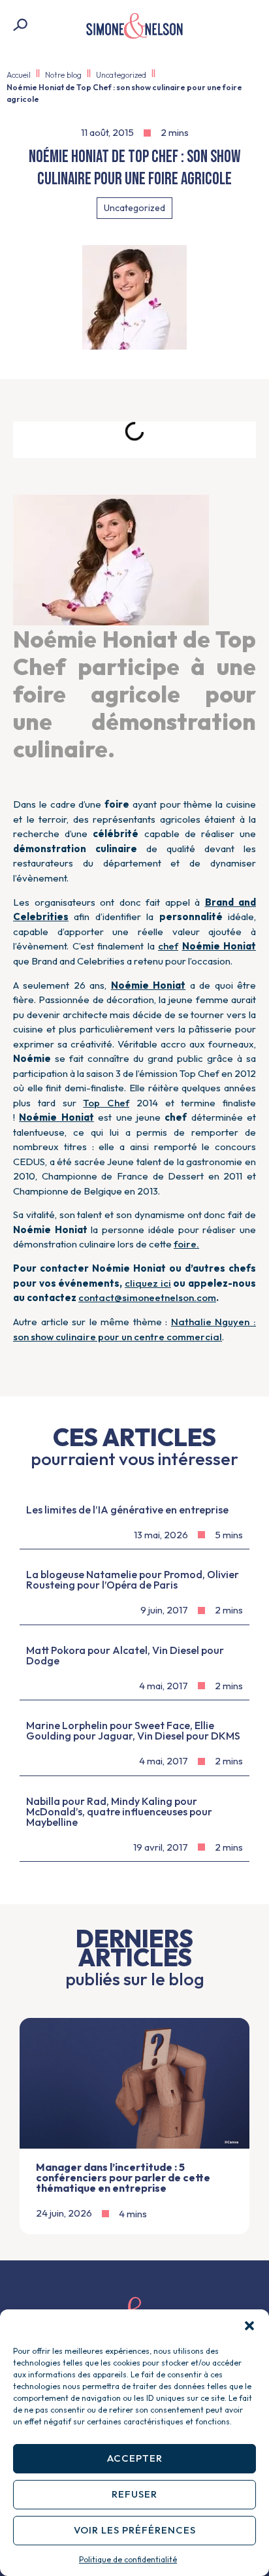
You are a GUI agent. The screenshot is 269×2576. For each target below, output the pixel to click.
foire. (186, 1244)
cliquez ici (148, 1283)
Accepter (135, 2458)
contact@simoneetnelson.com (147, 1297)
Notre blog (63, 75)
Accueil (19, 75)
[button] (249, 2326)
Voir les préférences (135, 2530)
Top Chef (106, 1103)
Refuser (134, 2494)
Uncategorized (121, 75)
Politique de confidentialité (128, 2559)
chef (168, 946)
